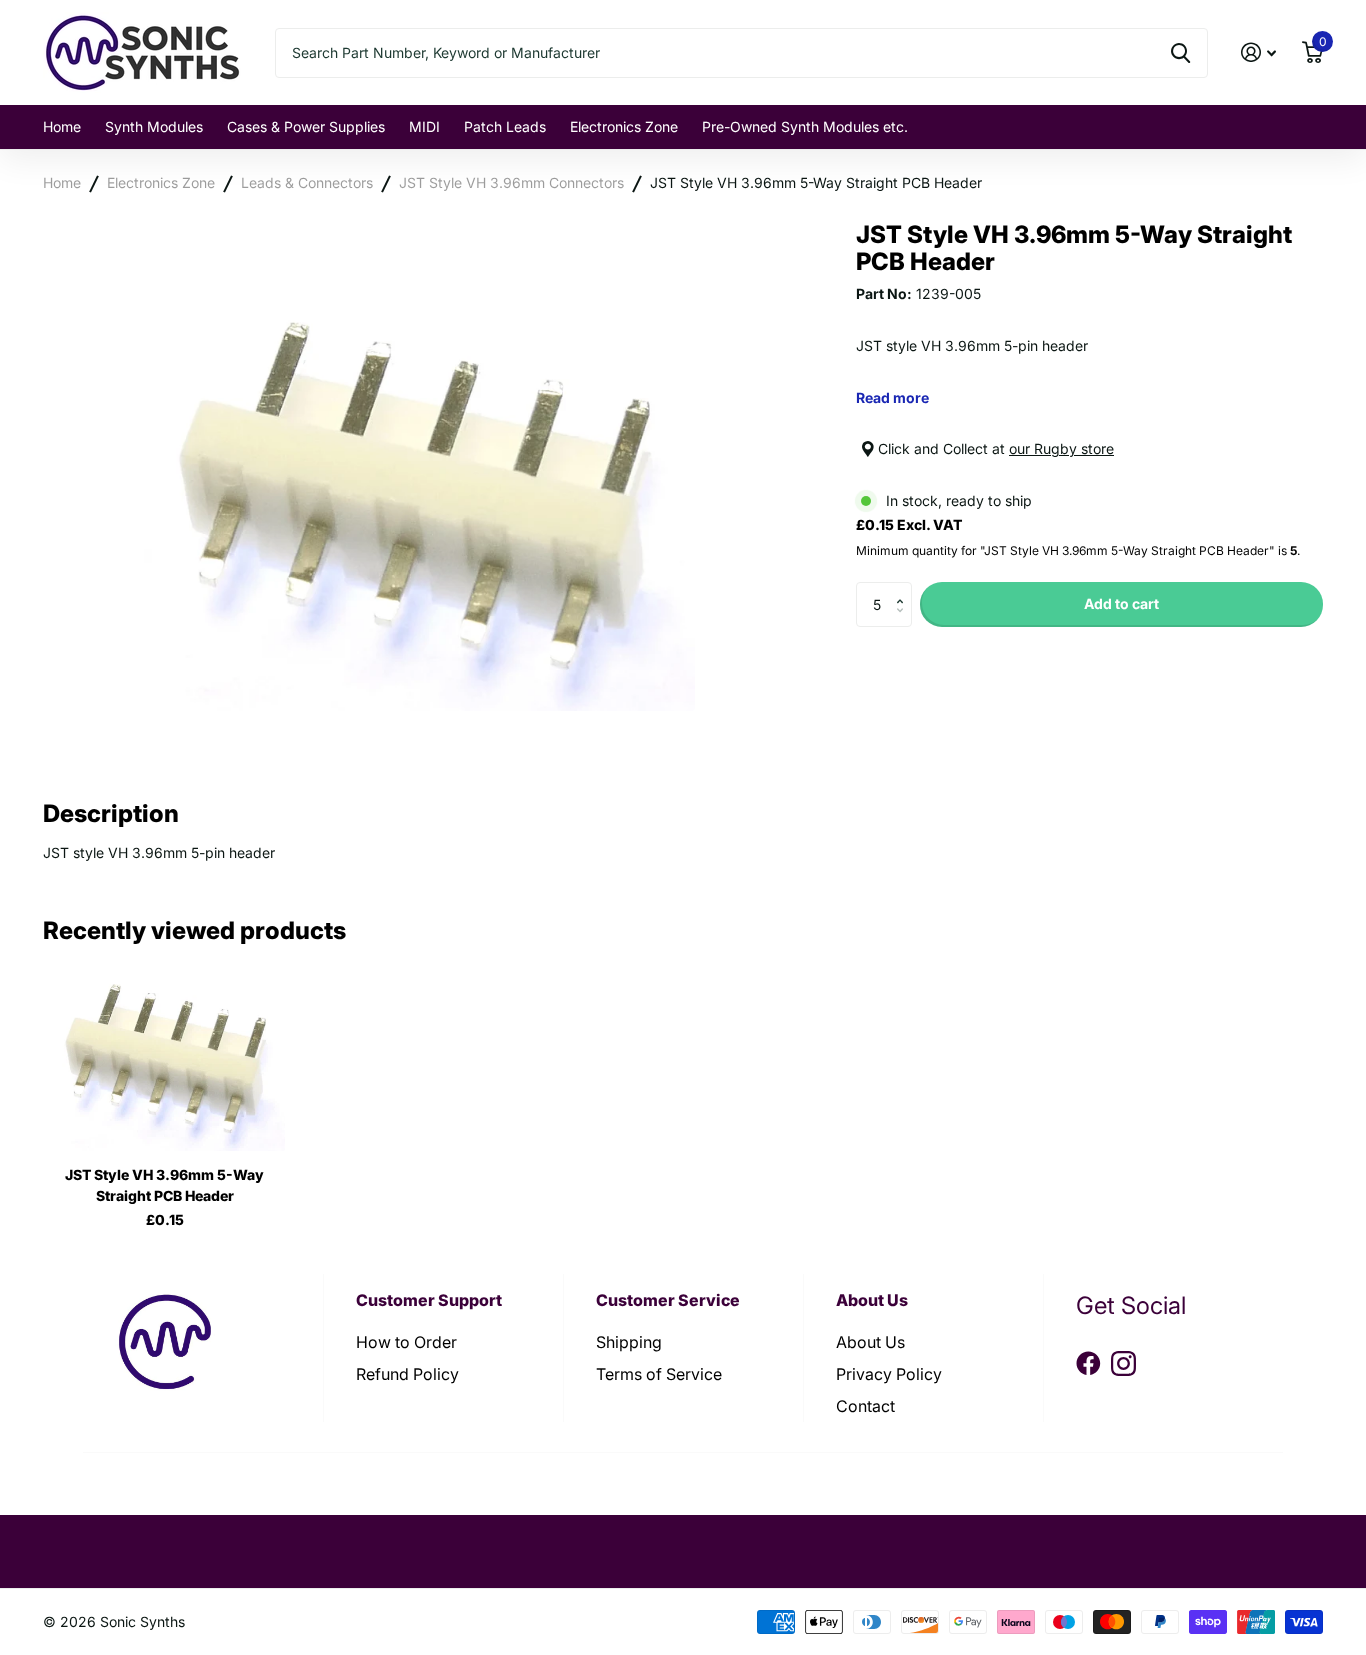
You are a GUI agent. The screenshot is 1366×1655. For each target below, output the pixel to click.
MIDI (424, 126)
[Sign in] (1258, 52)
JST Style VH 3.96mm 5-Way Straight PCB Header (816, 182)
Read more (892, 397)
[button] (904, 588)
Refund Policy (407, 1374)
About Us (870, 1342)
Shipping (629, 1342)
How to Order (406, 1342)
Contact (865, 1406)
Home (62, 126)
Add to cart (1121, 603)
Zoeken (1180, 53)
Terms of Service (659, 1374)
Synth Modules (154, 126)
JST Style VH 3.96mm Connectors (511, 182)
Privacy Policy (889, 1374)
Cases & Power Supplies (306, 126)
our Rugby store (1061, 448)
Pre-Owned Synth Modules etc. (805, 126)
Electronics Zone (624, 126)
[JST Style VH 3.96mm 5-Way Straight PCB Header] (164, 1059)
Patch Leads (505, 126)
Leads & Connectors (307, 182)
